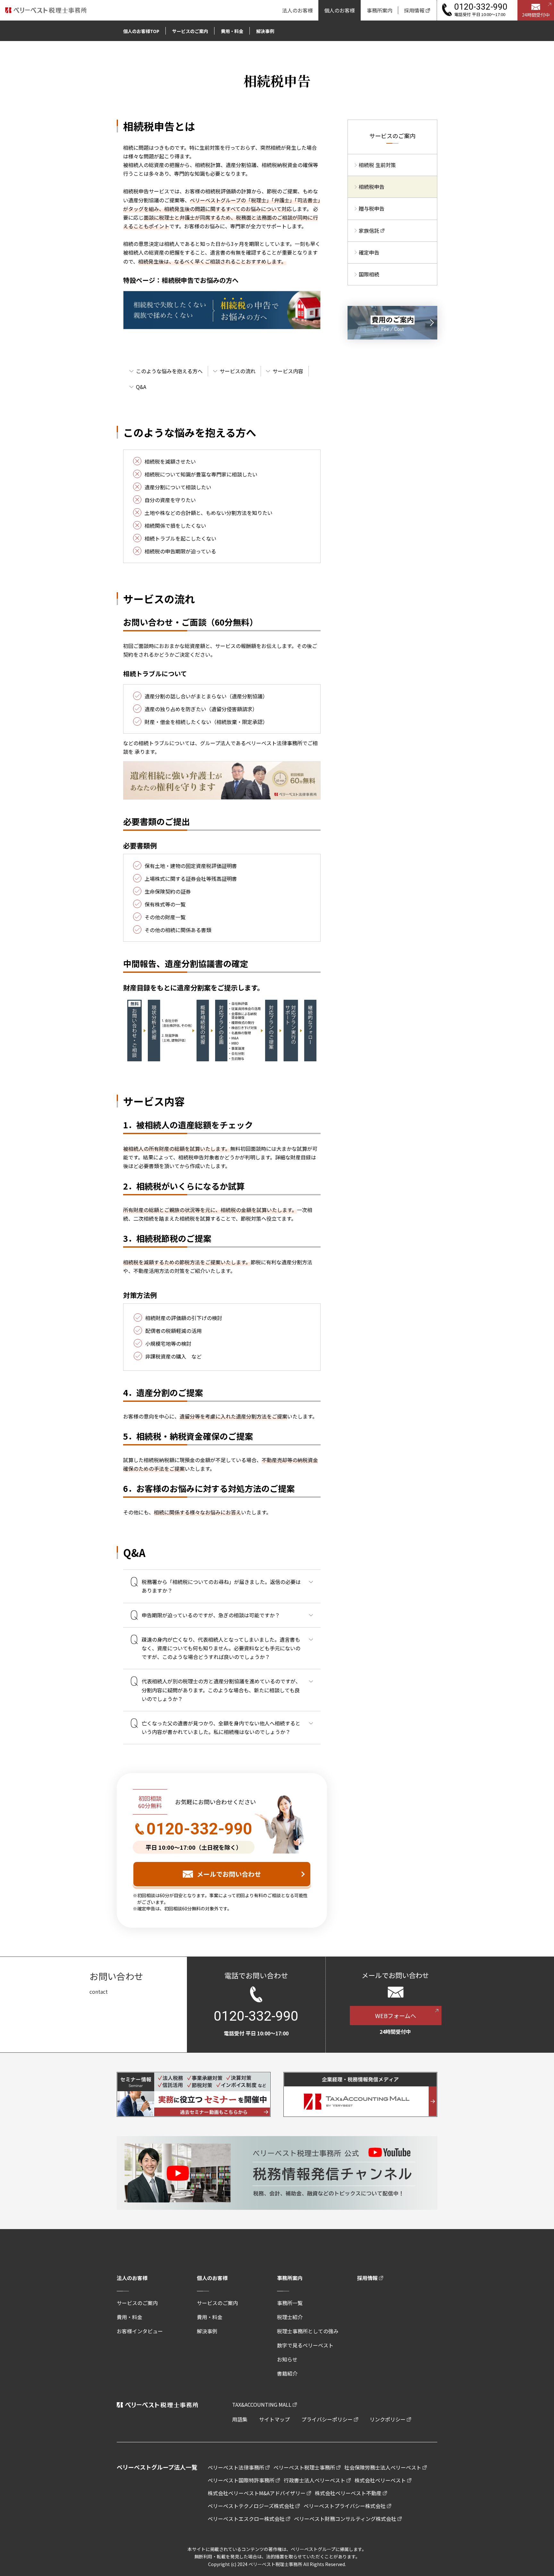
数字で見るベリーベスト (305, 2345)
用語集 (240, 2419)
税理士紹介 (290, 2317)
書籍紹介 (287, 2373)
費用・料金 (130, 2317)
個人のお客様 (212, 2278)
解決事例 (207, 2331)
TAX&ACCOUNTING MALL (262, 2404)
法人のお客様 (132, 2278)
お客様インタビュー (140, 2331)
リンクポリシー (388, 2419)
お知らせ (287, 2359)
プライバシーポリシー (327, 2419)
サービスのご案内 (137, 2303)
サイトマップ (274, 2419)
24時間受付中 (536, 15)
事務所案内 (290, 2278)
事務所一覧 (290, 2303)
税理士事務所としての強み (308, 2331)
